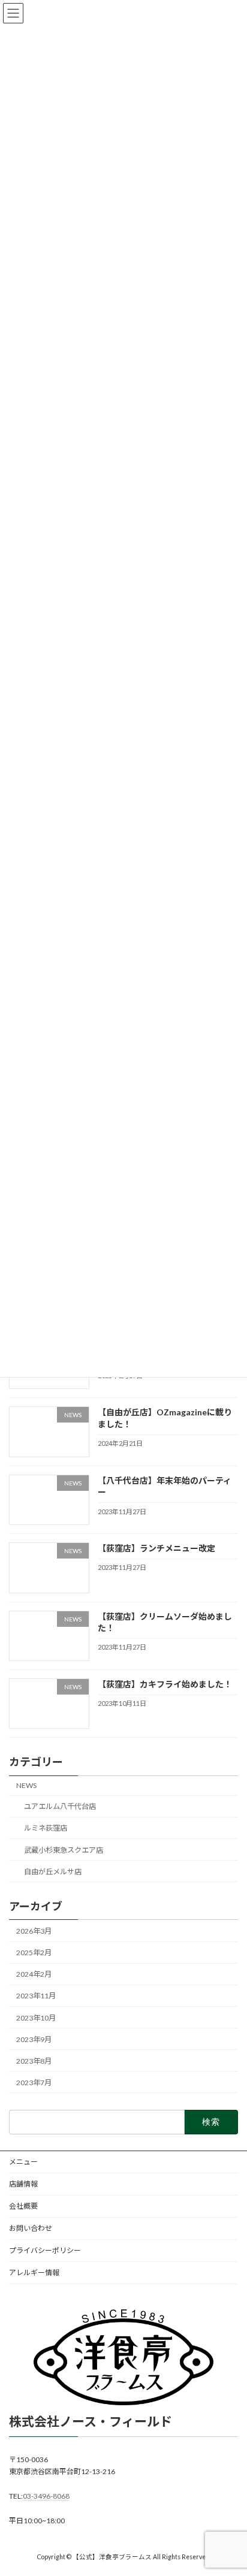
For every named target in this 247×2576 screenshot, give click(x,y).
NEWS (26, 1785)
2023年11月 (36, 1996)
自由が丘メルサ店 (53, 1871)
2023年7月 (34, 2082)
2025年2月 (34, 1953)
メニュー (23, 2162)
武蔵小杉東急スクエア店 (64, 1849)
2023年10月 (36, 2017)
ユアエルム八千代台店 (60, 1806)
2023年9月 (34, 2039)
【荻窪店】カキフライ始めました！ (165, 1684)
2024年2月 (34, 1974)
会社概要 (23, 2206)
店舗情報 (23, 2184)
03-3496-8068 (46, 2496)
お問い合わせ (31, 2228)
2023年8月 (34, 2060)
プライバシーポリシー (45, 2250)
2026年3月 (34, 1931)
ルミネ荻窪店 (46, 1828)
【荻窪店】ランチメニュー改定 (156, 1548)
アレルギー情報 (34, 2273)
